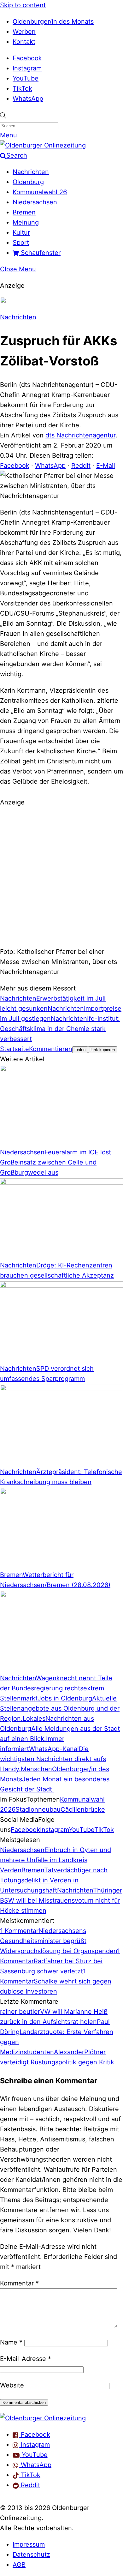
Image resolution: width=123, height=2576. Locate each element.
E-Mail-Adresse (26, 2359)
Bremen (24, 212)
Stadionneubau (38, 1809)
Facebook (27, 58)
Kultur (21, 232)
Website (12, 2385)
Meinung (26, 222)
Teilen (80, 1050)
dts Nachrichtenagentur (80, 435)
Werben (24, 32)
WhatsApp (28, 99)
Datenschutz (31, 2555)
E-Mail (106, 466)
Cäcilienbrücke (83, 1809)
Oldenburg (28, 182)
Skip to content (23, 5)
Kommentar (19, 2283)
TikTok (22, 88)
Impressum (29, 2544)
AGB (19, 2565)
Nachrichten (31, 172)
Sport (21, 243)
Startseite (15, 1049)
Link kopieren (103, 1050)
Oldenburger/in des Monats (53, 21)
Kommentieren (51, 1049)
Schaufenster (40, 253)
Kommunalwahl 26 (40, 192)
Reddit (81, 466)
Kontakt (24, 42)
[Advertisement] (61, 876)
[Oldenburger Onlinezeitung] (43, 2418)
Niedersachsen (35, 202)
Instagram (27, 68)
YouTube (26, 78)
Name (11, 2342)
